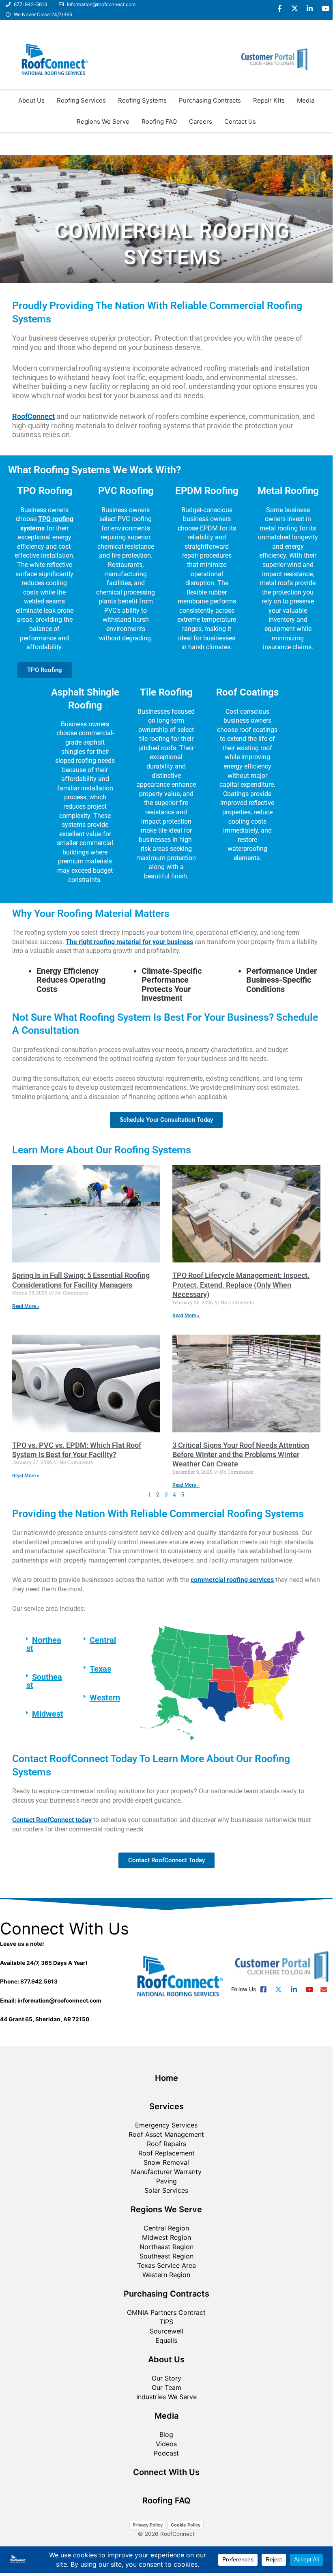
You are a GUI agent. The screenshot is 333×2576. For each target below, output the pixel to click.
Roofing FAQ (159, 121)
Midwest (48, 1714)
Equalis (166, 2340)
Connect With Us (166, 2472)
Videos (166, 2444)
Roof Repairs (166, 2144)
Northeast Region (166, 2247)
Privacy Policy (148, 2525)
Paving (166, 2181)
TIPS (166, 2322)
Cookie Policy (186, 2525)
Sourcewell (166, 2331)
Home (166, 2078)
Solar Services (166, 2190)
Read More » (26, 1306)
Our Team (166, 2387)
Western (105, 1698)
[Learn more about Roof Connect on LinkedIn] (310, 8)
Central (103, 1640)
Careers (201, 121)
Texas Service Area (166, 2265)
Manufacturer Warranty (166, 2172)
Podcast (166, 2453)
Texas (100, 1669)
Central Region (166, 2228)
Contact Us (240, 121)
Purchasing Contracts (210, 100)
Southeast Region (166, 2256)
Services (166, 2106)
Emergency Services (166, 2125)
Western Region (166, 2275)
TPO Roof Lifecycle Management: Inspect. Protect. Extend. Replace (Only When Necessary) (241, 1285)
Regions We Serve (103, 121)
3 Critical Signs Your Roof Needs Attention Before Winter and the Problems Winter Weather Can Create (241, 1455)
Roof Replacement (166, 2153)
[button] (45, 1644)
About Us (31, 100)
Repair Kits (269, 100)
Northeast (44, 1644)
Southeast (44, 1681)
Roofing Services (81, 100)
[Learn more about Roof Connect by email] (324, 1989)
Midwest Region (166, 2237)
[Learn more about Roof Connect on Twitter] (295, 8)
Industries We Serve (166, 2397)
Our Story (166, 2378)
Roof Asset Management (166, 2134)
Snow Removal (166, 2162)
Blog (166, 2434)
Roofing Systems (142, 100)
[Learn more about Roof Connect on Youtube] (325, 8)
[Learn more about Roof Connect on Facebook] (280, 8)
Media (306, 100)
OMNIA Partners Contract (166, 2312)
